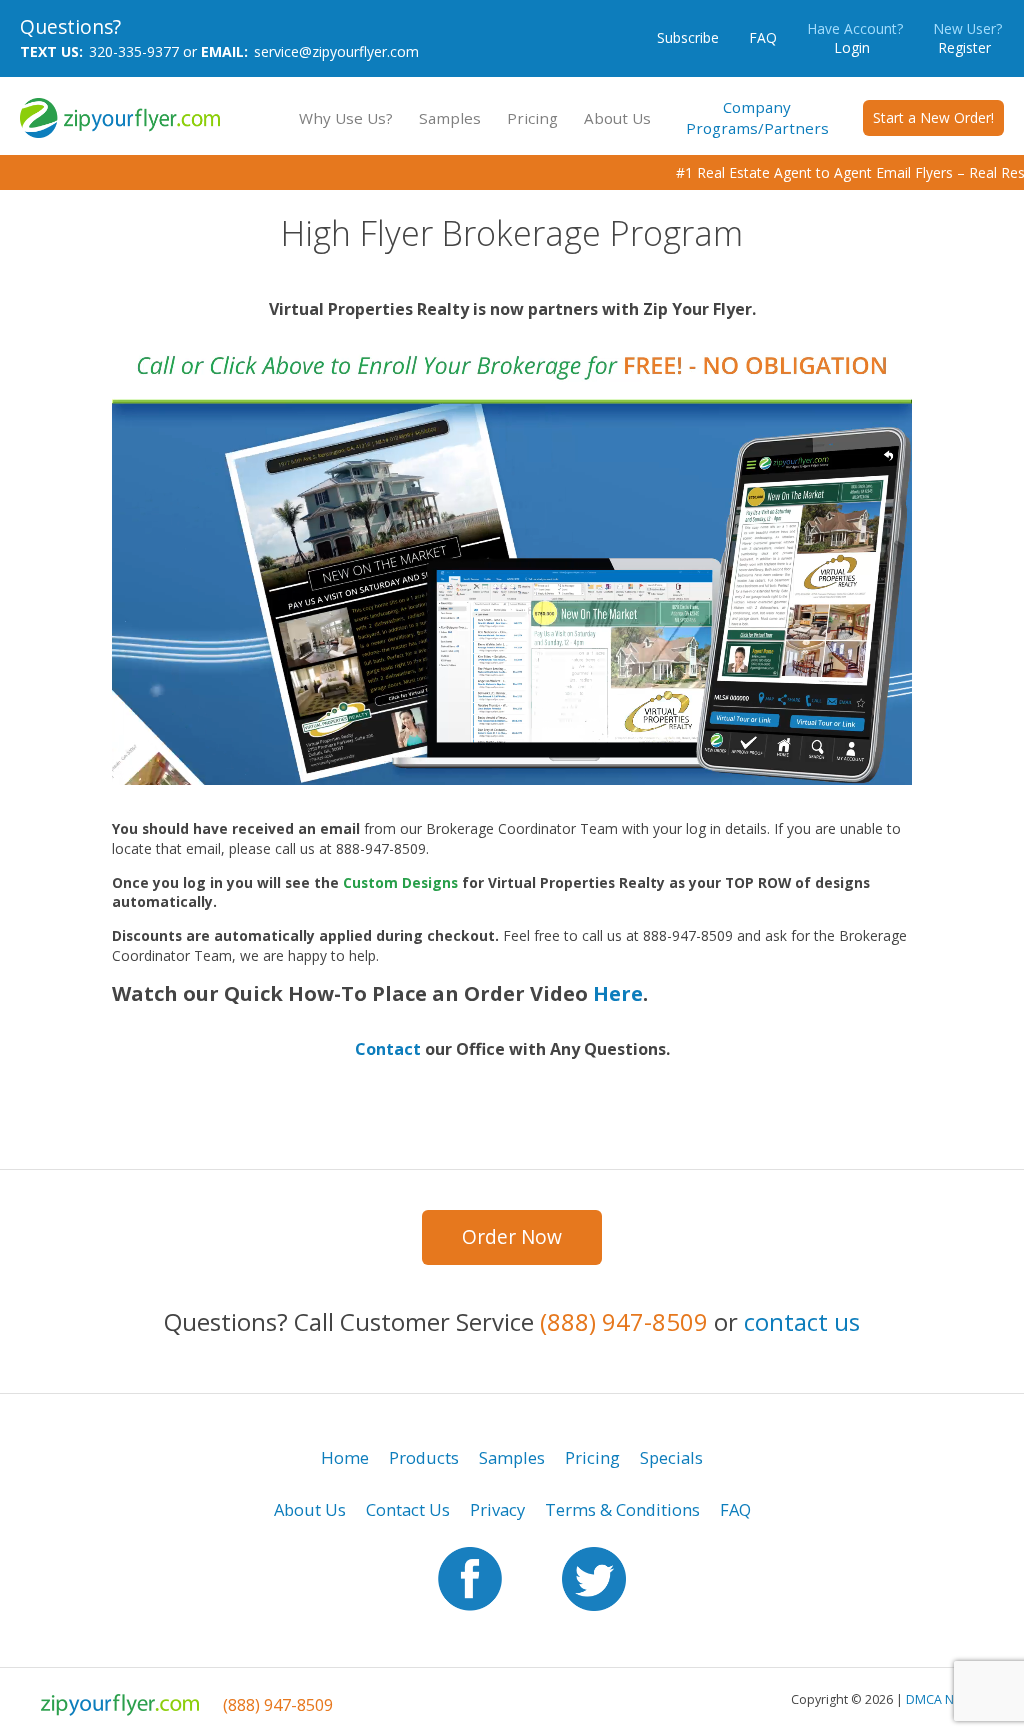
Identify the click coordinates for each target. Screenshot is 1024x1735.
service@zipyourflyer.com (336, 51)
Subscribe (688, 37)
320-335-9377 (134, 51)
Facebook (470, 1579)
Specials (671, 1457)
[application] (512, 560)
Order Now (512, 1236)
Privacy (497, 1509)
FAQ (763, 37)
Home (345, 1457)
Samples (450, 118)
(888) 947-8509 (624, 1321)
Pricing (532, 118)
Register (967, 38)
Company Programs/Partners (757, 117)
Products (424, 1457)
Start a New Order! (933, 117)
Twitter (594, 1579)
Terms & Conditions (622, 1509)
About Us (617, 118)
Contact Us (408, 1509)
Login (855, 38)
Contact (388, 1049)
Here (618, 993)
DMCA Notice (944, 1699)
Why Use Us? (346, 118)
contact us (802, 1321)
